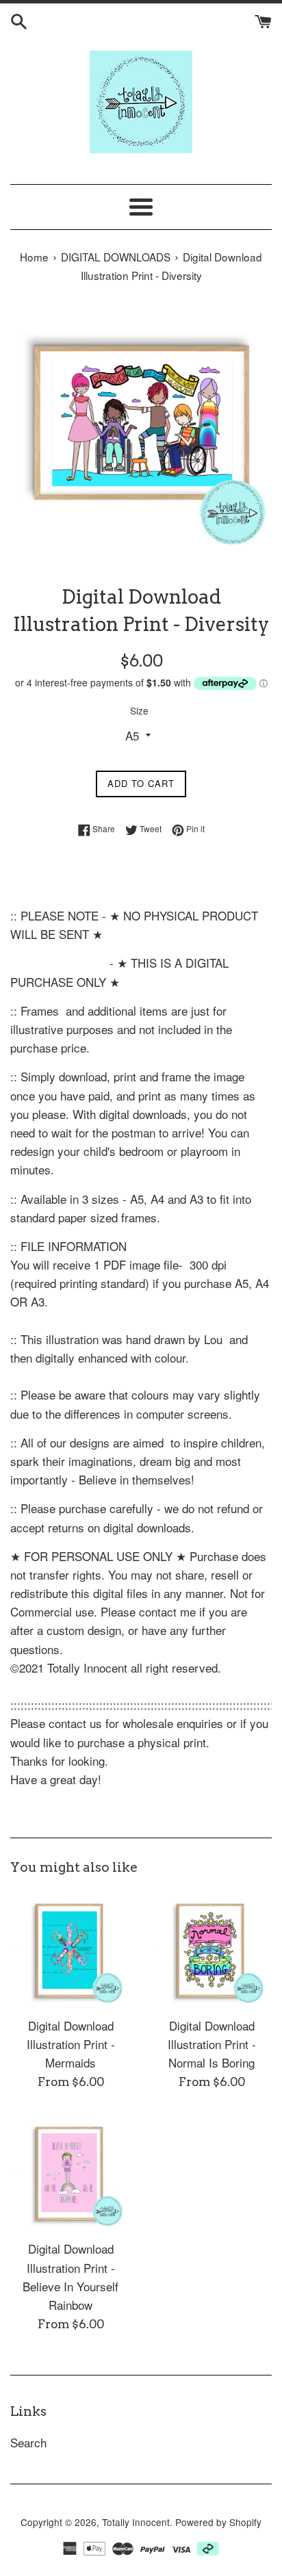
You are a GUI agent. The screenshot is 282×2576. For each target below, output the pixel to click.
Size (139, 710)
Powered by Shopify (218, 2522)
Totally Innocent (136, 2522)
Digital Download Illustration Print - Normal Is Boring (212, 2044)
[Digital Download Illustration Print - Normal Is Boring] (211, 1949)
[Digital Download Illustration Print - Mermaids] (70, 1949)
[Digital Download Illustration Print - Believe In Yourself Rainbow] (70, 2172)
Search (28, 2442)
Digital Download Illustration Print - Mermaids (71, 2044)
